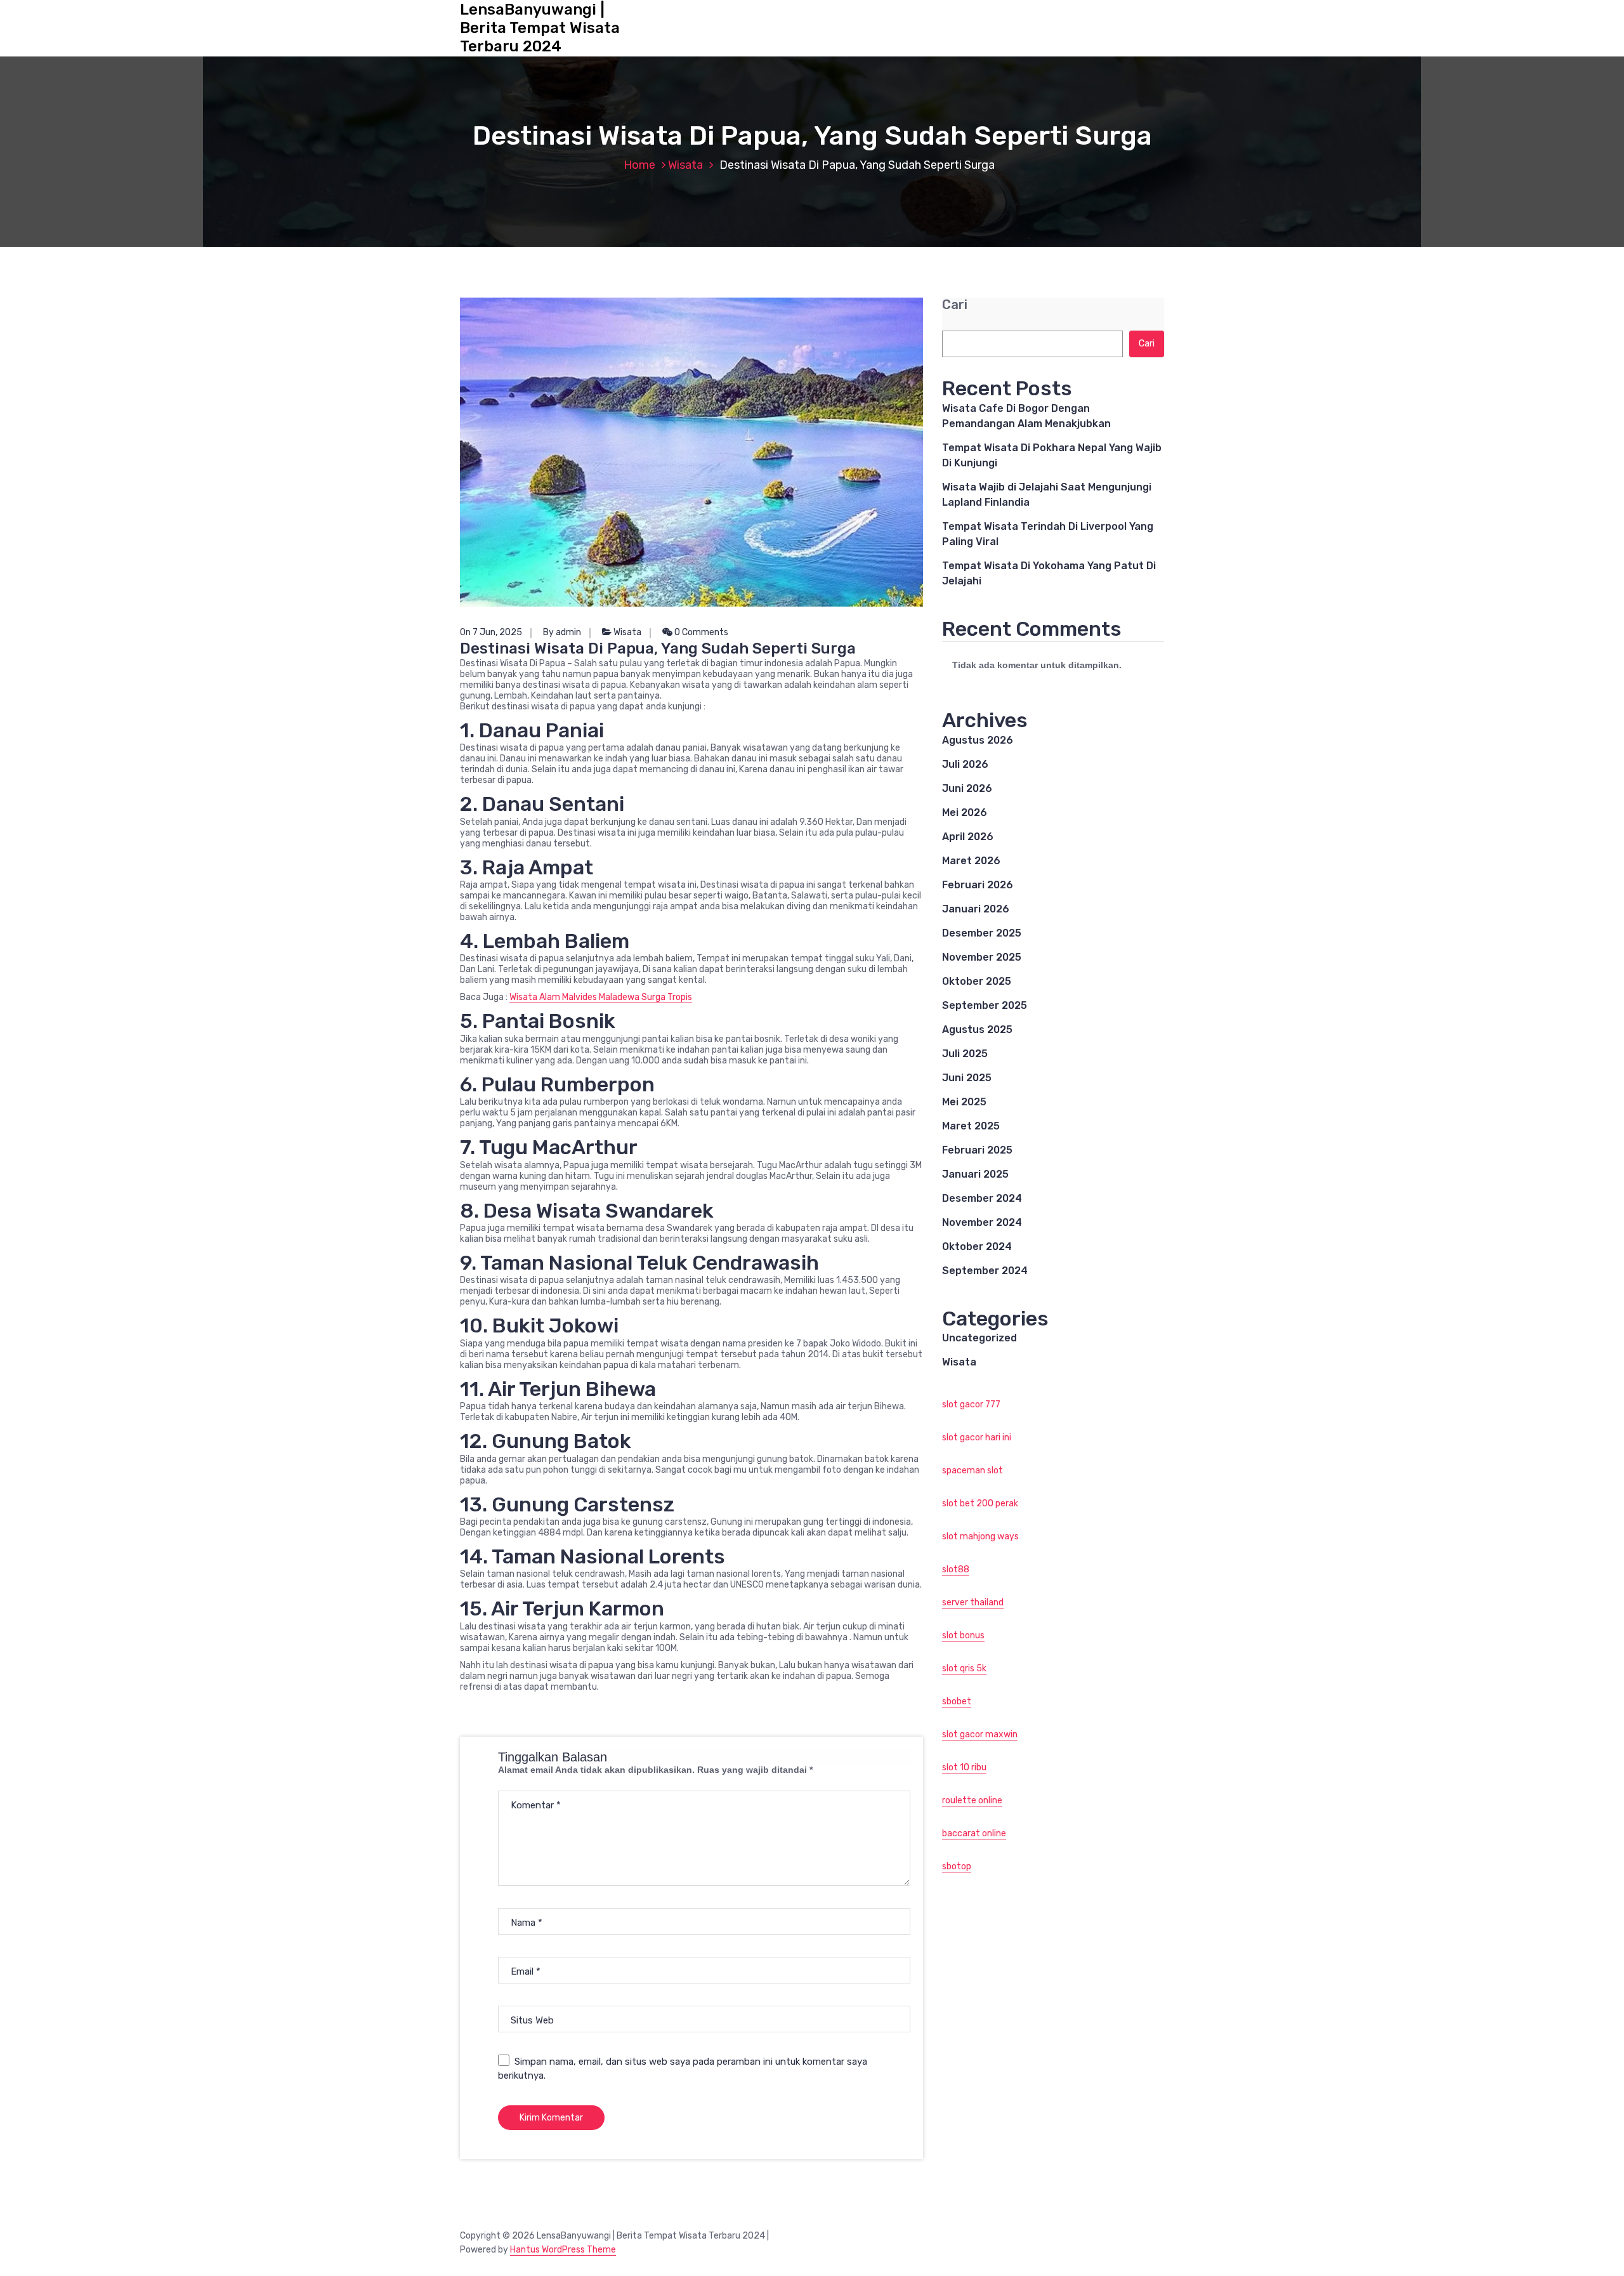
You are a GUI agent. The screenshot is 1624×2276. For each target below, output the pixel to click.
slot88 (956, 1569)
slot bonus (963, 1635)
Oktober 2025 (977, 981)
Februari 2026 (978, 885)
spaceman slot (972, 1470)
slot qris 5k (964, 1668)
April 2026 (968, 837)
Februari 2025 (977, 1150)
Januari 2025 (975, 1174)
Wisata (685, 165)
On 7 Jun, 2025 (491, 632)
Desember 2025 (982, 933)
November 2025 (982, 957)
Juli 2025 (965, 1054)
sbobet (957, 1701)
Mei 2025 (964, 1102)
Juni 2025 (967, 1078)
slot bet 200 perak (980, 1503)
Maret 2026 (971, 861)
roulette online (972, 1800)
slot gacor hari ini (977, 1437)
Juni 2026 (967, 788)
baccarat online (974, 1833)
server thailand (973, 1602)
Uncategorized (979, 1338)
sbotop (957, 1866)
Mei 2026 (965, 812)
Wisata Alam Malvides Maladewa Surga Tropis (601, 997)
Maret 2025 (971, 1126)
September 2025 (985, 1005)
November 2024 (982, 1222)
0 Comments (700, 632)
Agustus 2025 (977, 1029)
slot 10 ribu (964, 1767)
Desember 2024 (982, 1198)
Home (639, 165)
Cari (955, 305)
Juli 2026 (965, 764)
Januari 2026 (976, 909)
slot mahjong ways (980, 1536)
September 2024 (985, 1271)
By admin (562, 632)
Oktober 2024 (977, 1247)
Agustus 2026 (978, 740)
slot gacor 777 (971, 1404)
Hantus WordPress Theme (563, 2250)
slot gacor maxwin (980, 1734)
